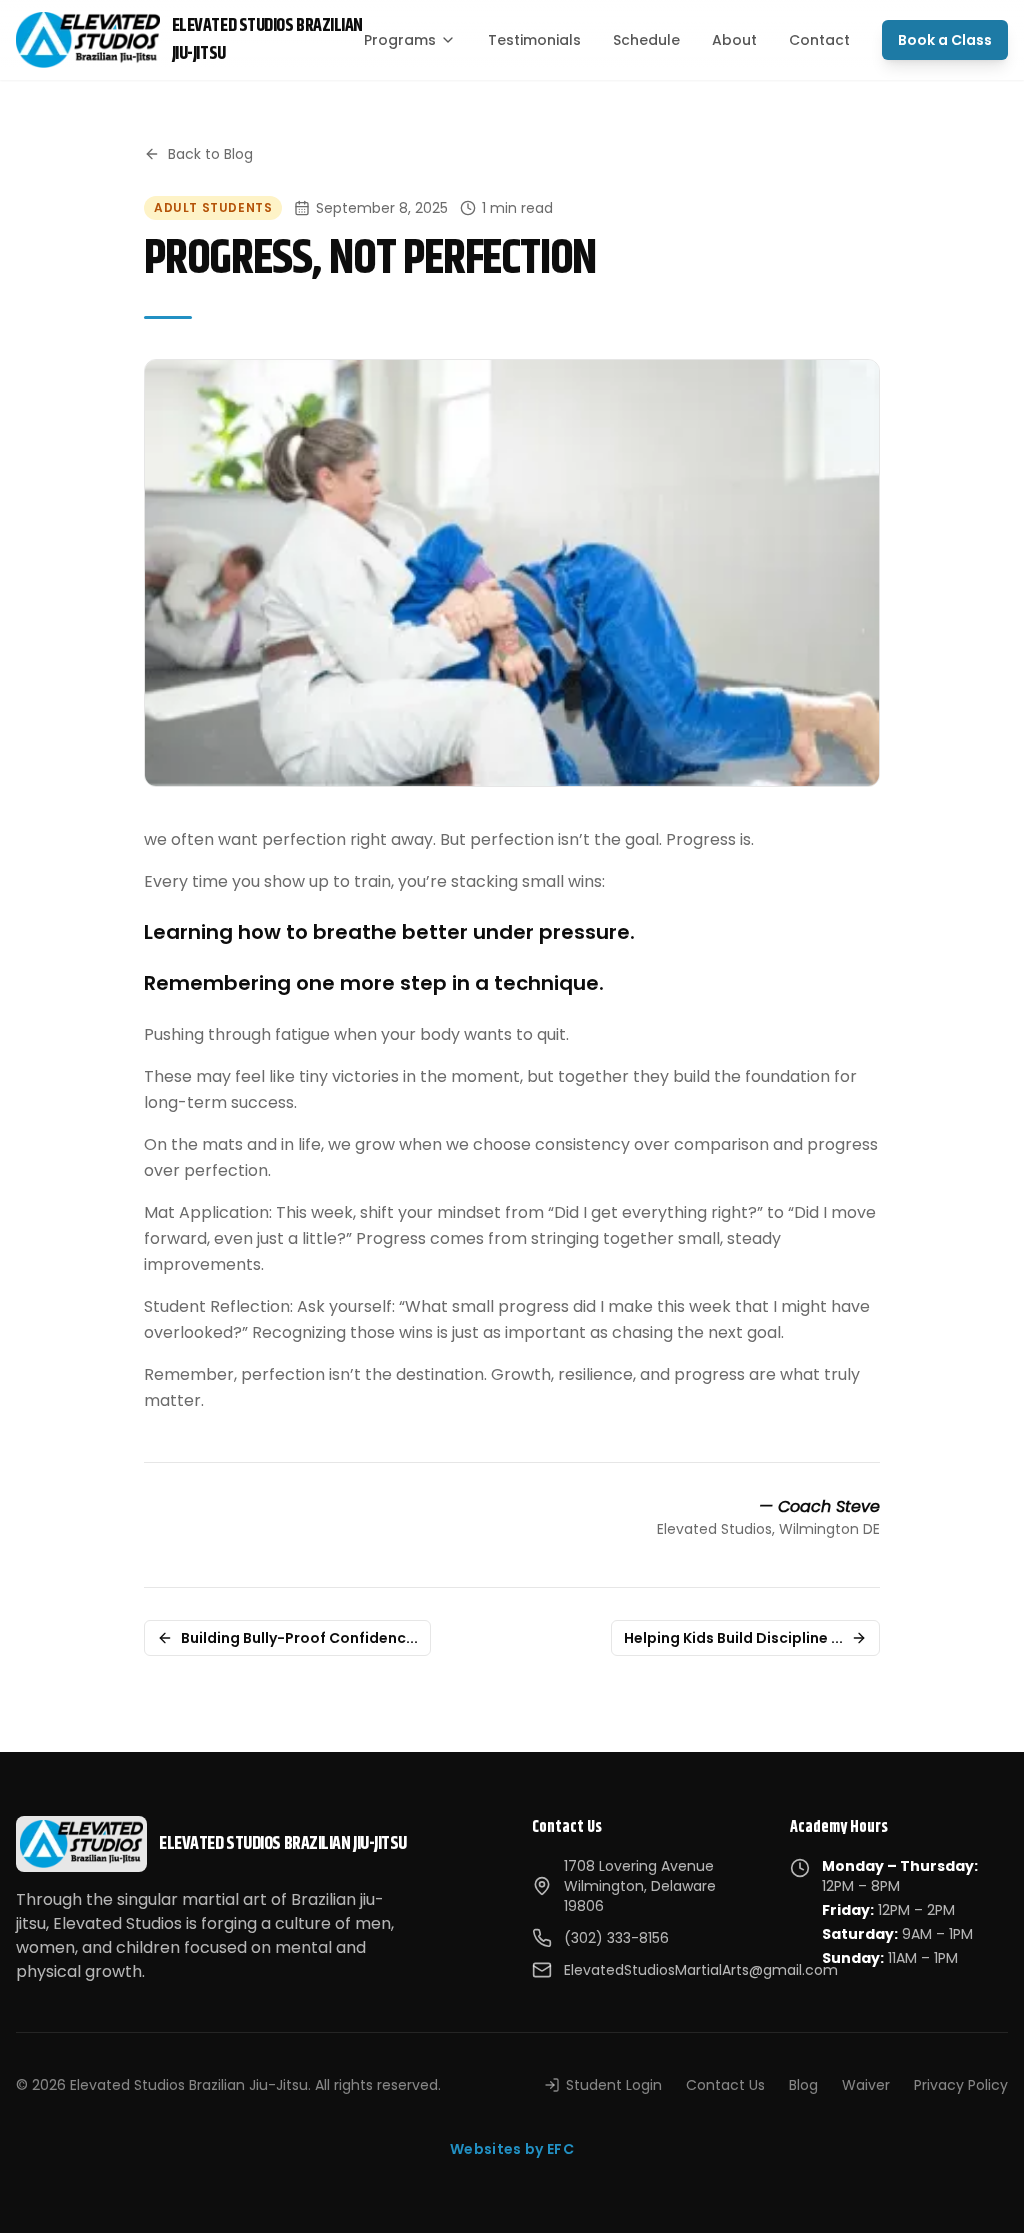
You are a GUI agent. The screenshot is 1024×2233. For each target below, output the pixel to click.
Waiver (866, 2085)
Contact (819, 40)
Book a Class (945, 40)
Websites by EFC (512, 2149)
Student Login (614, 2085)
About (734, 40)
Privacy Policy (961, 2085)
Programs (400, 40)
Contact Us (725, 2085)
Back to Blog (210, 154)
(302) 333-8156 (616, 1938)
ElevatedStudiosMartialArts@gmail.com (701, 1970)
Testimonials (534, 40)
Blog (803, 2085)
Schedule (646, 40)
